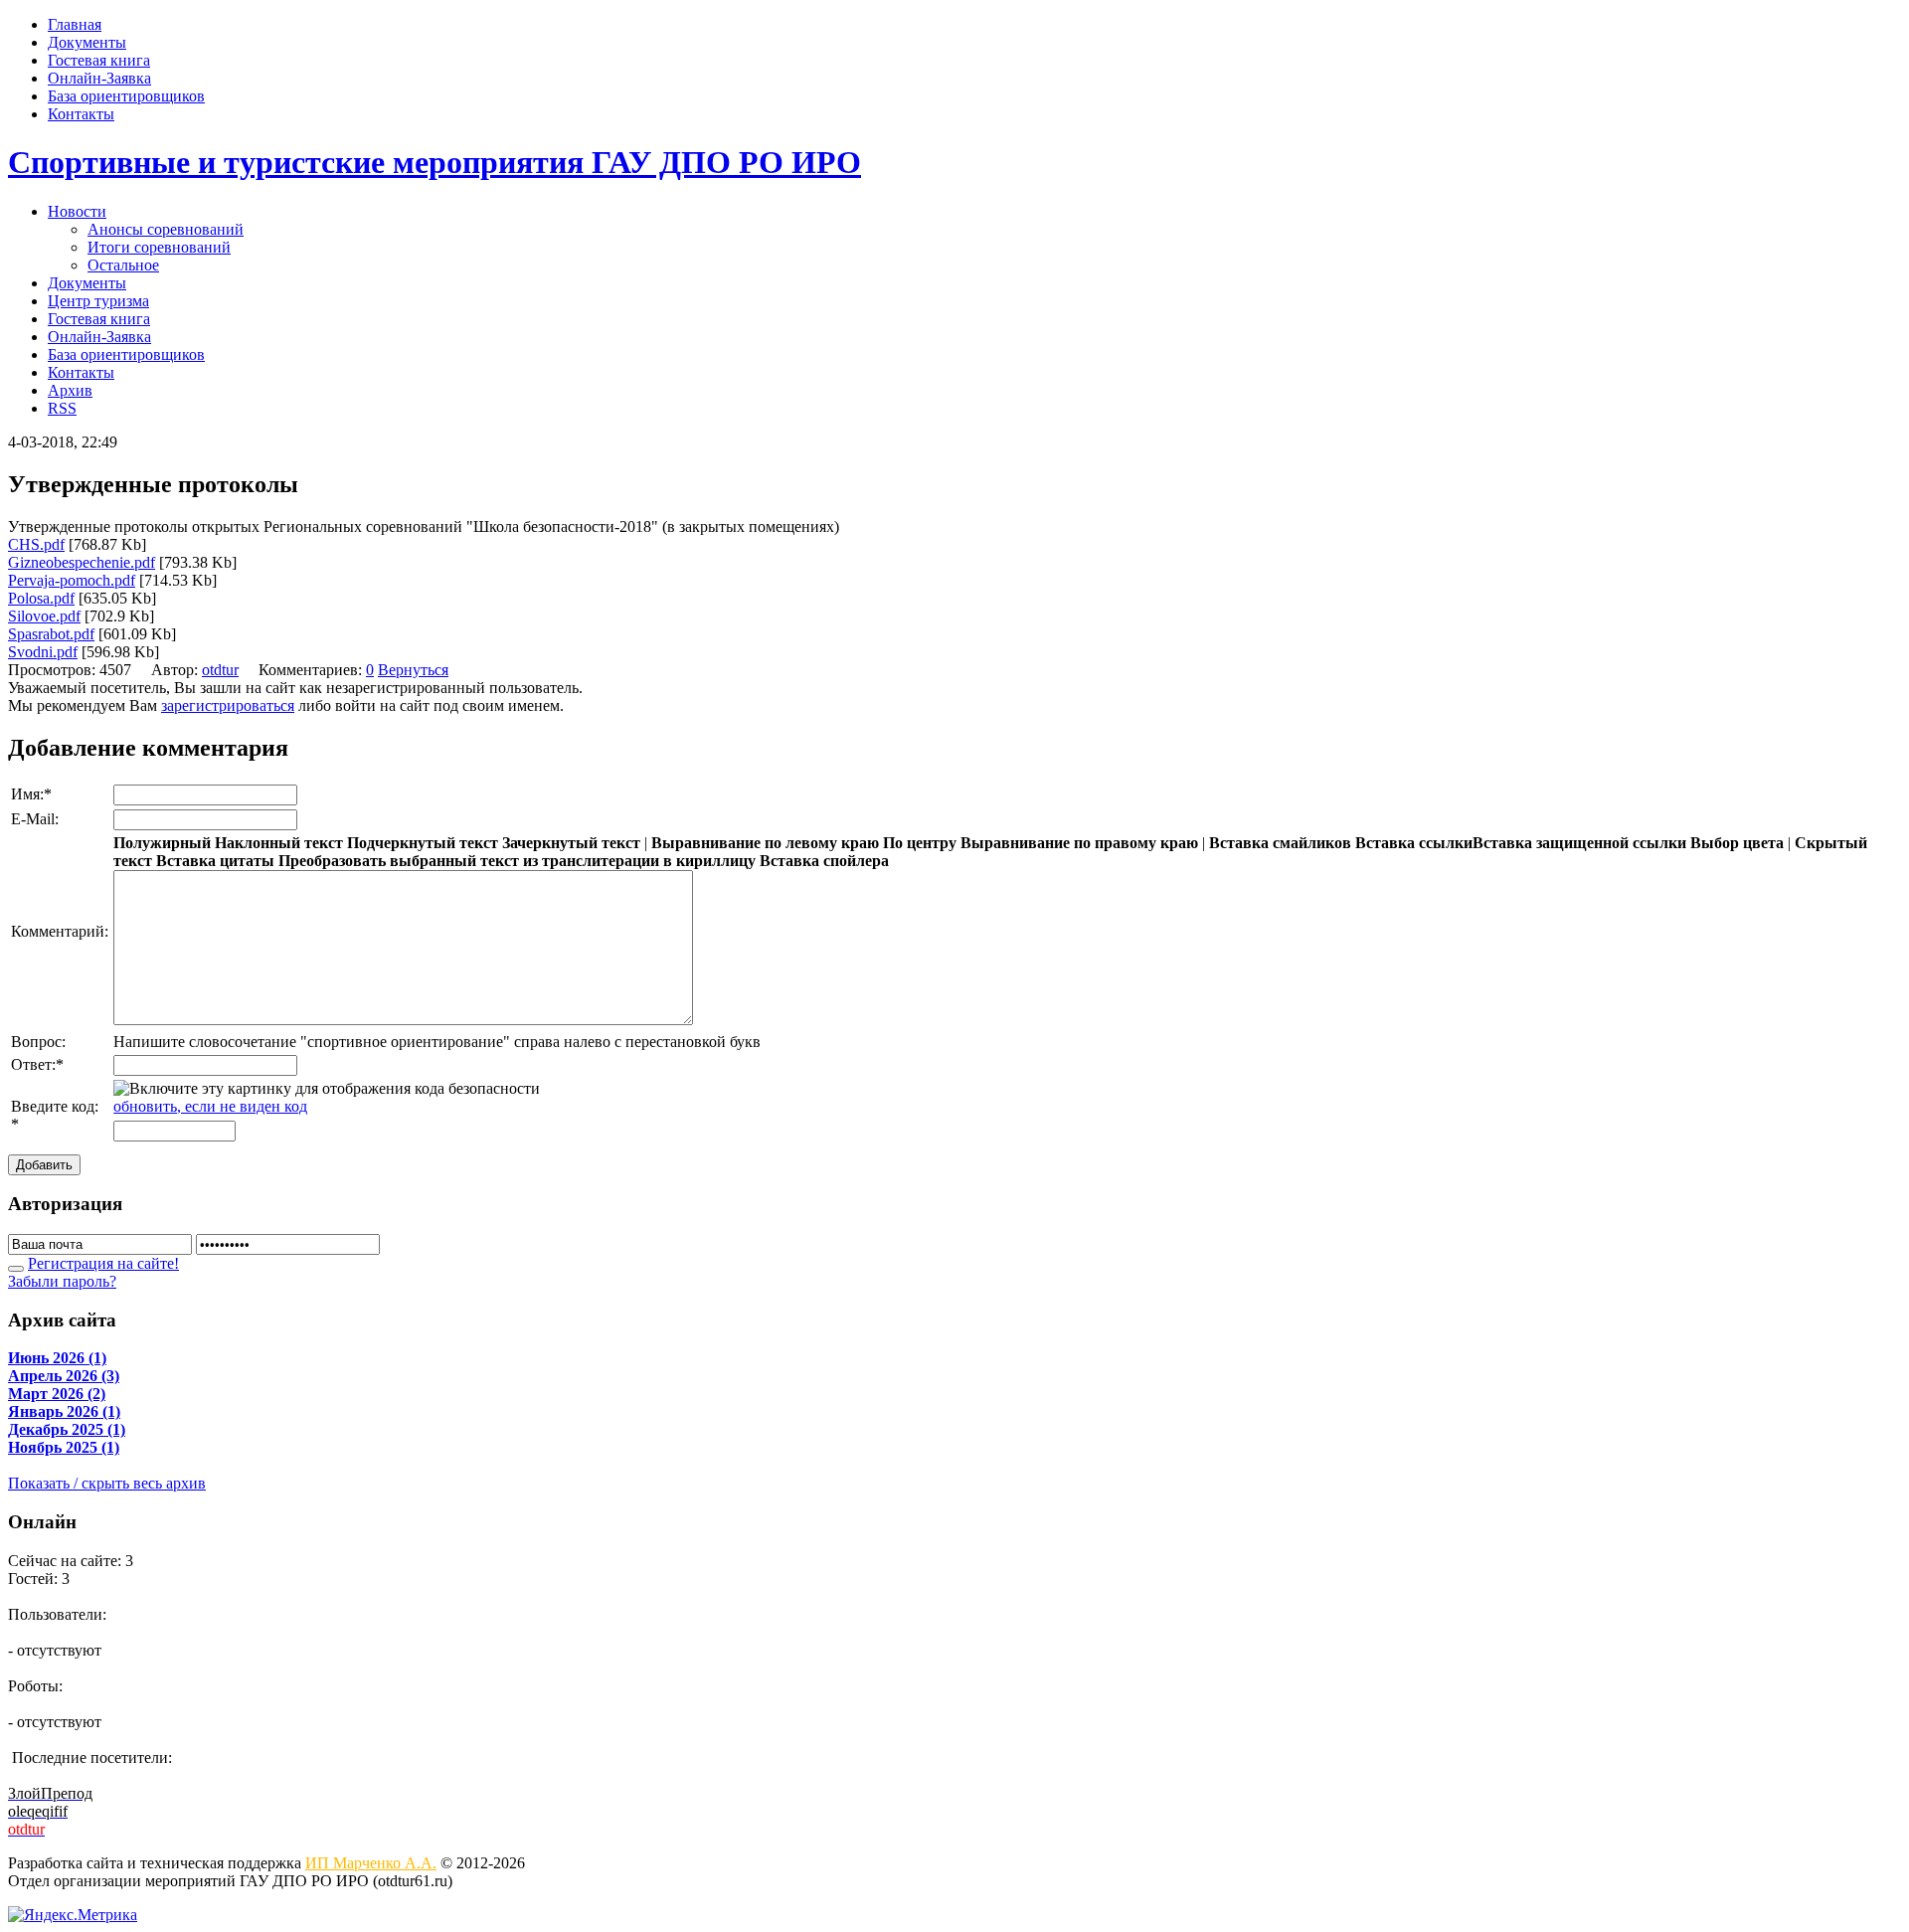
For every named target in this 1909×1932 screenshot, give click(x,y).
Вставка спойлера (824, 861)
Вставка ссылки (1414, 843)
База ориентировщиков (126, 96)
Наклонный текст (279, 843)
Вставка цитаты (215, 861)
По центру (920, 843)
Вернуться (413, 670)
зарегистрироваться (228, 705)
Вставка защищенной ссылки (1579, 843)
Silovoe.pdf (44, 616)
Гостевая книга (99, 60)
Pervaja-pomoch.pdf (72, 580)
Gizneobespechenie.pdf (82, 562)
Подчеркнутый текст (423, 843)
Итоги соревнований (159, 247)
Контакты (81, 114)
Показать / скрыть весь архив (107, 1483)
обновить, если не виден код (210, 1106)
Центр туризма (98, 301)
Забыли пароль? (62, 1281)
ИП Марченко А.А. (371, 1863)
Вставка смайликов (1280, 843)
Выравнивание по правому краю (1079, 843)
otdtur (220, 670)
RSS (62, 408)
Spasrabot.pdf (51, 634)
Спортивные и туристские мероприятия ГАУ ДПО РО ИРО (434, 162)
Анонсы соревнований (166, 229)
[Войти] (16, 1269)
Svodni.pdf (43, 652)
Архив (70, 390)
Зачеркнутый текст (571, 843)
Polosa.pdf (41, 598)
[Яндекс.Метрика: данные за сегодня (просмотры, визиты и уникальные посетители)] (73, 1915)
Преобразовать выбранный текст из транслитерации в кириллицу (517, 861)
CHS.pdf (36, 544)
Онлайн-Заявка (99, 78)
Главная (75, 24)
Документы (87, 42)
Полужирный (162, 843)
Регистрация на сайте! (103, 1263)
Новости (77, 211)
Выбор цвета (1737, 843)
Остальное (123, 265)
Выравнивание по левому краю (765, 843)
